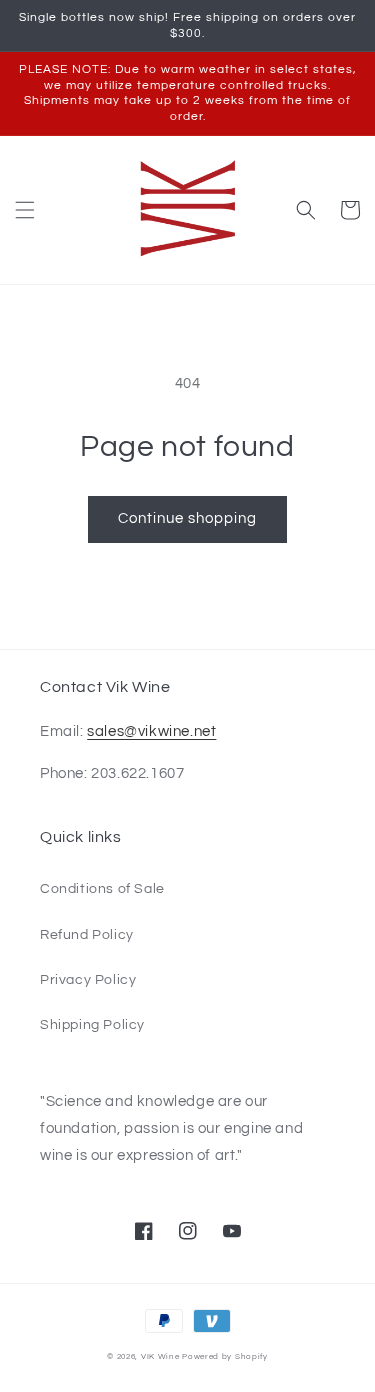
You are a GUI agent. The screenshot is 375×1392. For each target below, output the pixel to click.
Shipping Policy (92, 1025)
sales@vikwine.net (151, 731)
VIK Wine (160, 1356)
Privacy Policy (88, 980)
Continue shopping (187, 518)
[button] (25, 210)
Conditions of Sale (102, 889)
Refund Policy (87, 935)
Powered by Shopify (225, 1356)
